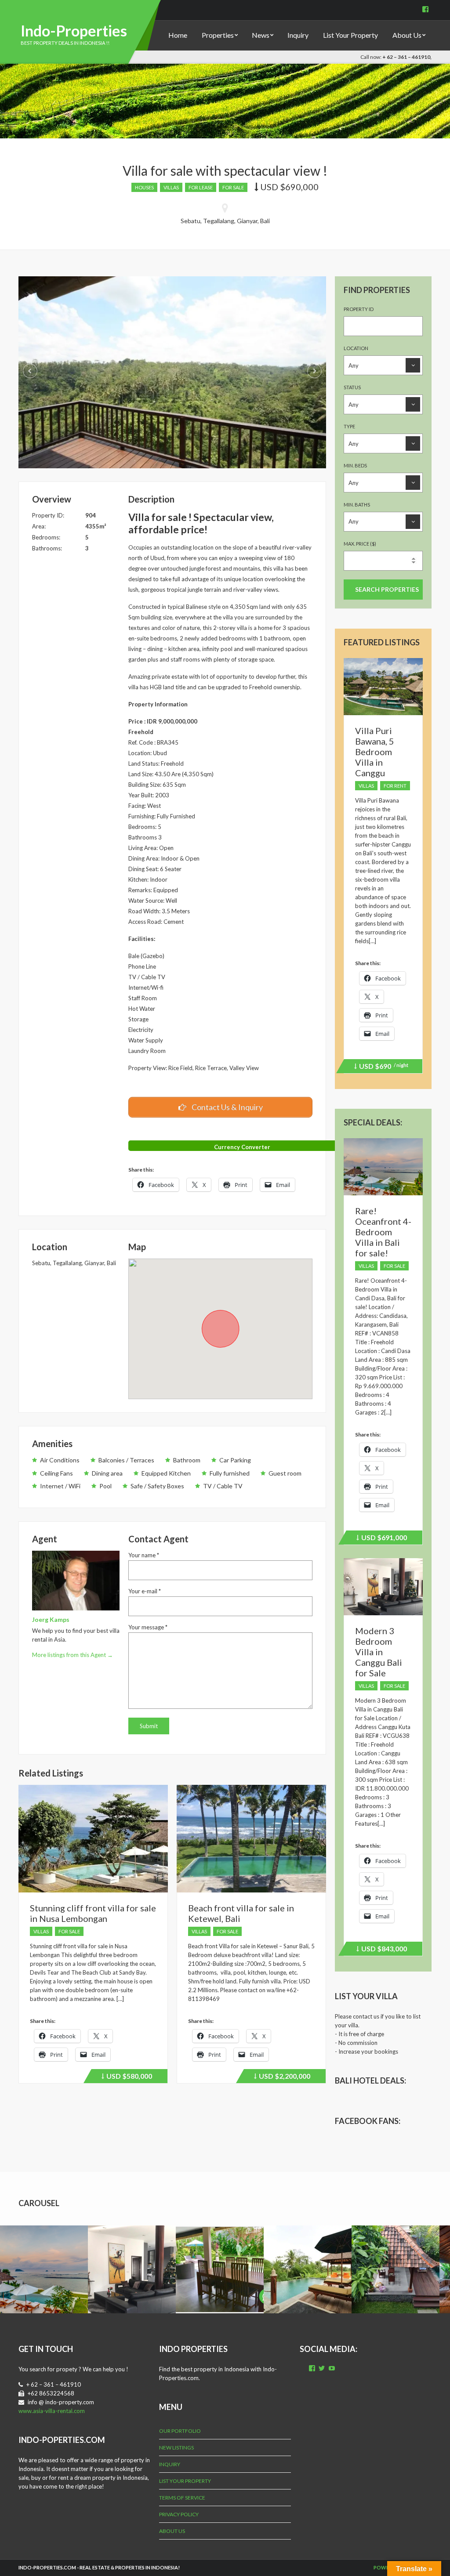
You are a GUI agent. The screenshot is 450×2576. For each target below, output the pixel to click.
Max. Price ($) (360, 544)
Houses (144, 187)
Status (352, 387)
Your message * (148, 1627)
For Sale (233, 187)
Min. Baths (357, 505)
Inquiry (298, 35)
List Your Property (350, 35)
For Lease (201, 187)
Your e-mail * (145, 1591)
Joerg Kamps (51, 1619)
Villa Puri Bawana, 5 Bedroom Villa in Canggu (375, 752)
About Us (407, 35)
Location (356, 348)
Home (178, 35)
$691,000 (383, 1539)
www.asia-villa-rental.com (52, 2411)
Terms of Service (182, 2498)
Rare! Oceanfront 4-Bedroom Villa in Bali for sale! (383, 1232)
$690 (382, 1067)
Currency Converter (242, 1147)
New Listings (176, 2448)
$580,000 (128, 2077)
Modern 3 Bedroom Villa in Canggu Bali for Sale (379, 1652)
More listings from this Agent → (73, 1655)
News (261, 35)
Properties (218, 35)
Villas (171, 187)
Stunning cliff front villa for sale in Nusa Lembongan (93, 1913)
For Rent (395, 786)
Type (349, 426)
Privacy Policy (179, 2514)
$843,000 (383, 1950)
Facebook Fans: (368, 2121)
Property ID (359, 309)
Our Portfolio (180, 2431)
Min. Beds (355, 465)
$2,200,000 (283, 2077)
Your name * (144, 1555)
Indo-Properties (74, 31)
